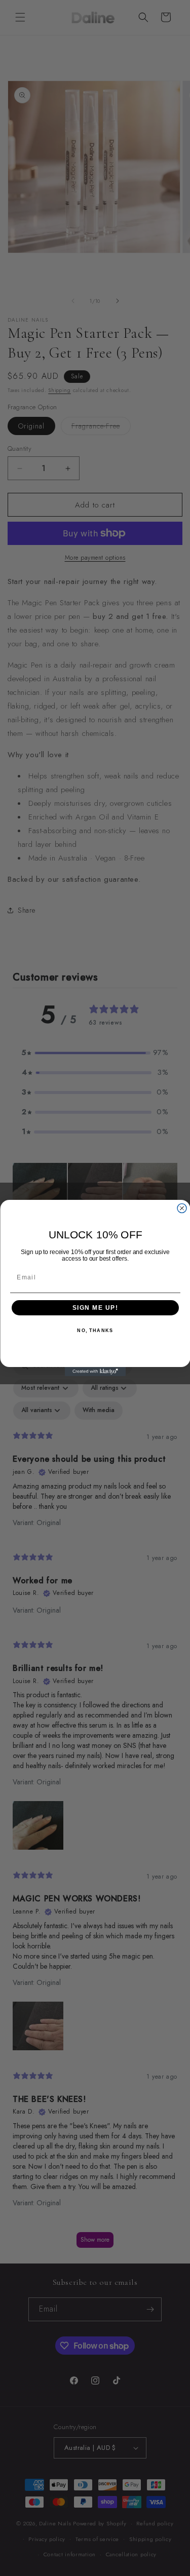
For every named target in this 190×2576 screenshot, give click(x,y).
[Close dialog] (182, 1208)
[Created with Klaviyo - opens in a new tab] (95, 1372)
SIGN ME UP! (95, 1308)
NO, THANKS (95, 1331)
